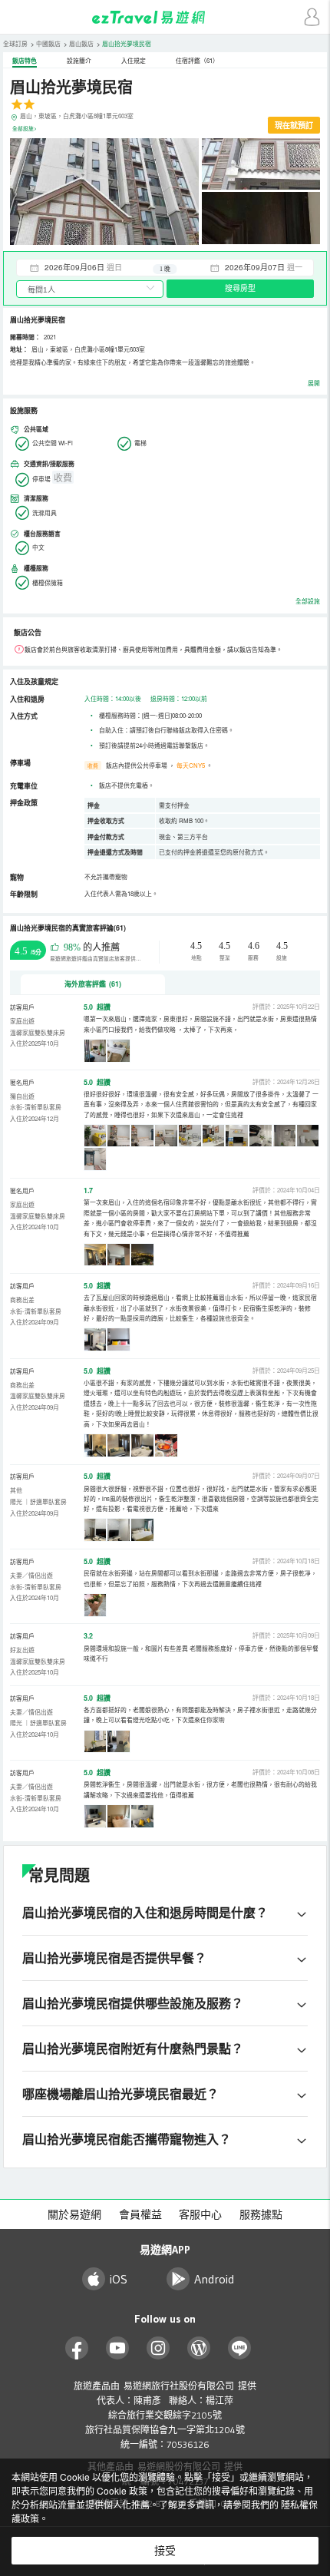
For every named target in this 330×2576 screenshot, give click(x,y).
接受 (165, 2551)
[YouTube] (118, 2348)
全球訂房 (15, 43)
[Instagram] (158, 2348)
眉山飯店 (81, 43)
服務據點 (261, 2214)
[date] (91, 267)
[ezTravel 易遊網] (165, 17)
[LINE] (240, 2348)
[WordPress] (199, 2348)
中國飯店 (48, 43)
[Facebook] (77, 2348)
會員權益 (140, 2214)
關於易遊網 (74, 2214)
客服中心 (200, 2214)
